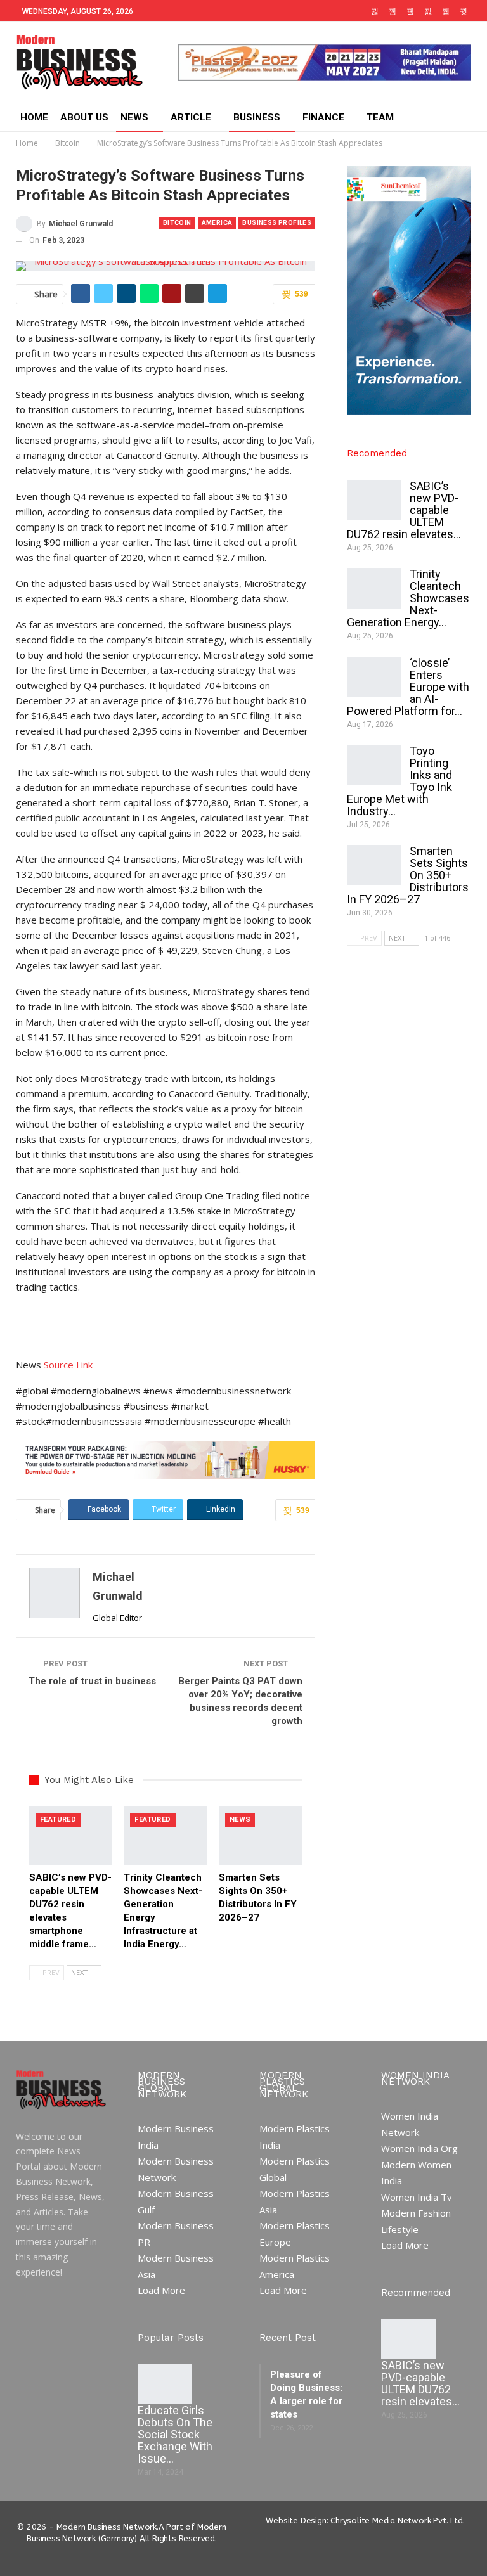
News (240, 1819)
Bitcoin (177, 223)
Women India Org (419, 2148)
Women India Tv (417, 2197)
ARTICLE (191, 117)
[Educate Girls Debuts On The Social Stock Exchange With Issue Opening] (165, 2385)
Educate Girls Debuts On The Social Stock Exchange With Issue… (175, 2434)
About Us (84, 117)
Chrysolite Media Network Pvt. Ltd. (397, 2521)
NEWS (134, 117)
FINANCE (323, 117)
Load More (161, 2290)
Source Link (68, 1365)
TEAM (380, 117)
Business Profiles (277, 223)
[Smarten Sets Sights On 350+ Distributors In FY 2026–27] (260, 1836)
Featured (58, 1819)
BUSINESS (257, 117)
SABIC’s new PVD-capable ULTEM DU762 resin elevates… (420, 2383)
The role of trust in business (92, 1681)
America (217, 223)
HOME (34, 117)
